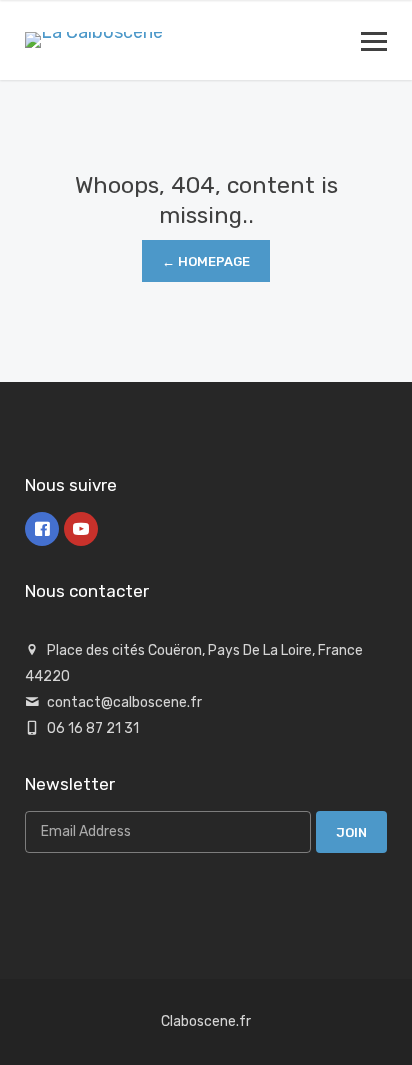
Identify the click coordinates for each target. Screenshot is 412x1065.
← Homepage (206, 261)
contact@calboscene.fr (124, 702)
